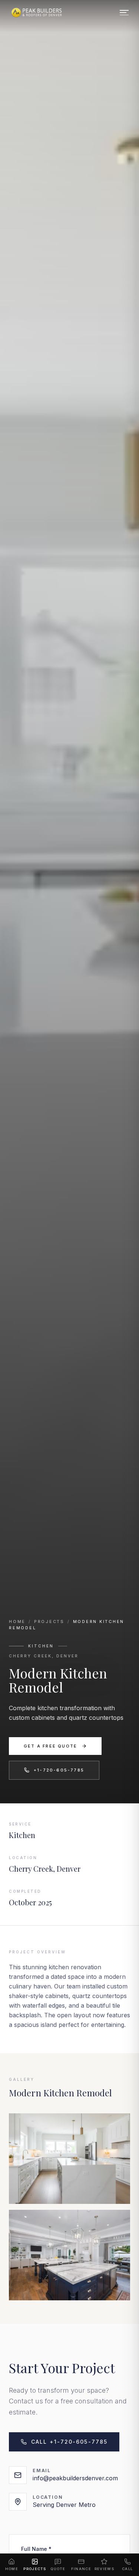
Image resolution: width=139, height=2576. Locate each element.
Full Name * (36, 2549)
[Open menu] (124, 13)
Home (17, 1622)
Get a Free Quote (50, 1746)
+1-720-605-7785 (59, 1770)
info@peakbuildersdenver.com (75, 2478)
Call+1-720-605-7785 (69, 2442)
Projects (49, 1622)
